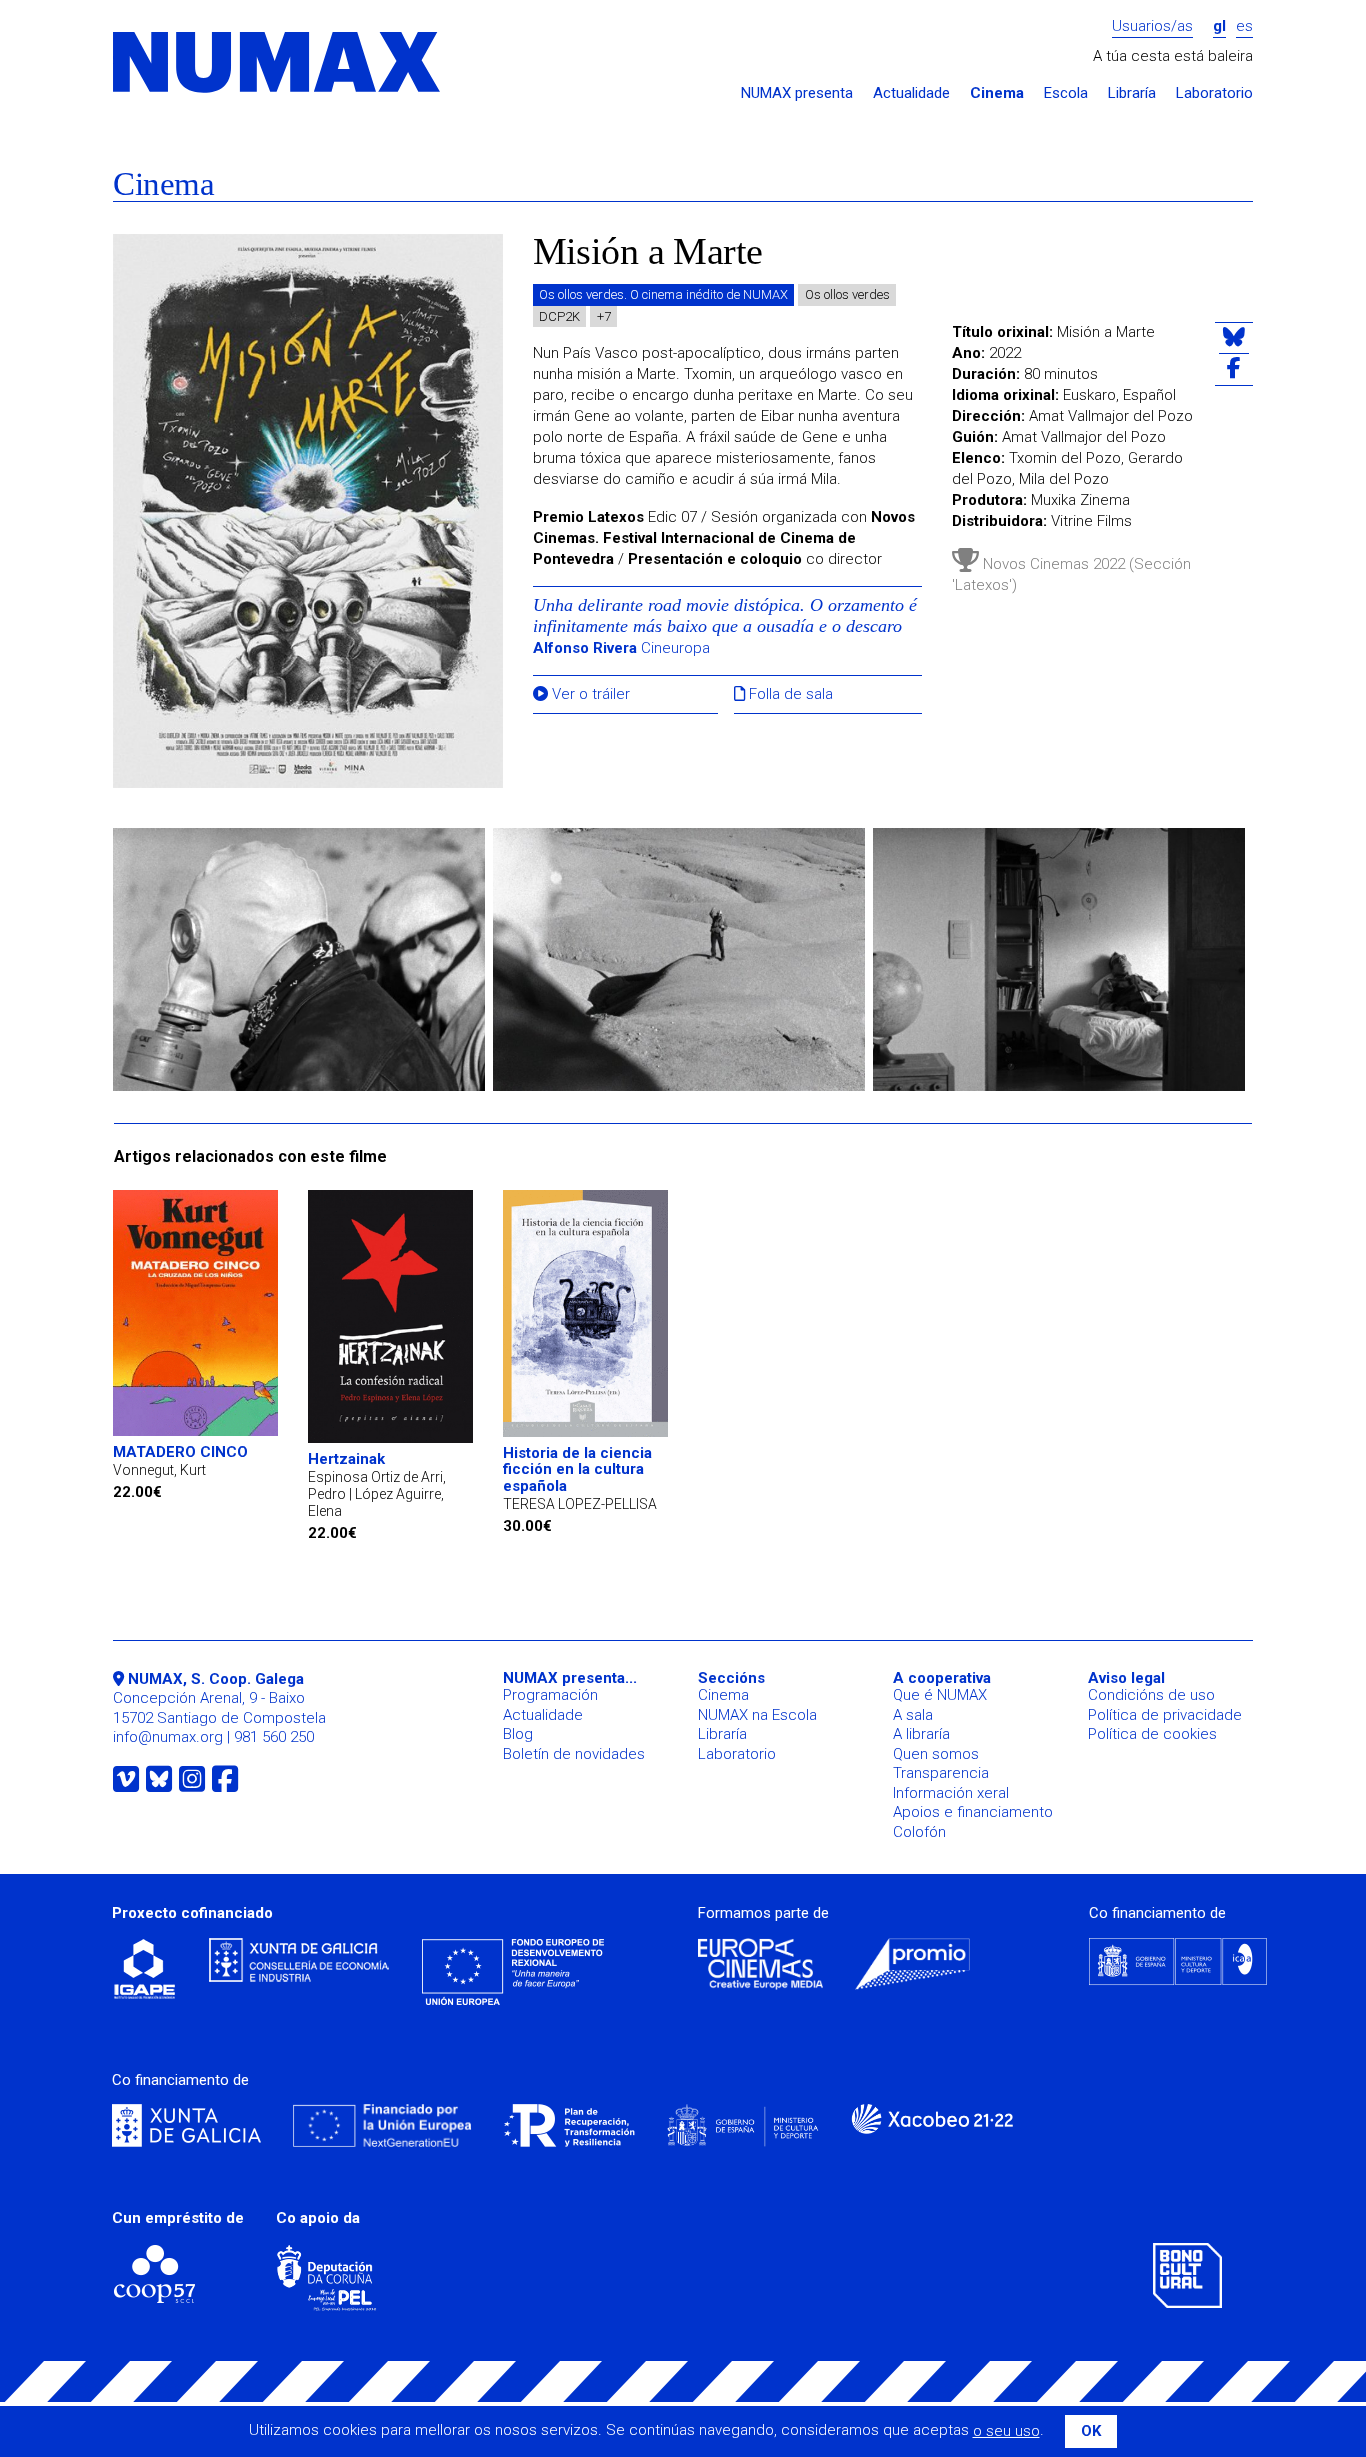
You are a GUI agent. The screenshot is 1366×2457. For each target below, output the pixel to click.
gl (1219, 26)
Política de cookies (1152, 1734)
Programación (550, 1695)
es (1244, 26)
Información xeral (951, 1793)
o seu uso (1006, 2431)
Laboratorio (1214, 93)
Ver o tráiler (589, 694)
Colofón (919, 1832)
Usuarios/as (1152, 26)
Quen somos (936, 1754)
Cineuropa (621, 648)
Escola (1066, 93)
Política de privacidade (1165, 1715)
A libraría (921, 1734)
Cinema (997, 93)
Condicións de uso (1151, 1695)
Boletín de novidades (574, 1754)
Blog (518, 1734)
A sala (913, 1715)
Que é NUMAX (940, 1695)
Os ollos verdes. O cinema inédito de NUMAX (663, 294)
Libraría (1132, 93)
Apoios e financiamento (973, 1812)
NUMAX (278, 63)
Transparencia (941, 1773)
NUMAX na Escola (757, 1715)
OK (1091, 2431)
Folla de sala (789, 694)
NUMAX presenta (797, 93)
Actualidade (911, 93)
